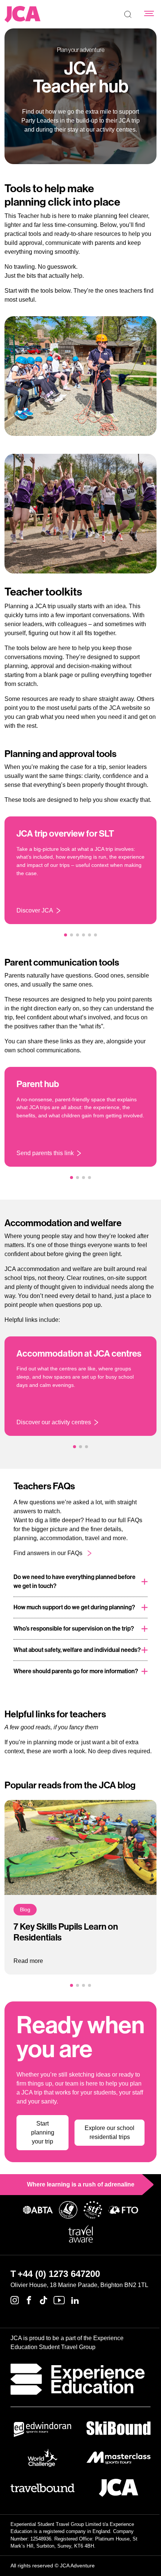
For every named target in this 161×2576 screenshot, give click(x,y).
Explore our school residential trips (110, 2132)
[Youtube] (59, 2300)
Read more (28, 1961)
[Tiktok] (43, 2300)
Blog (25, 1909)
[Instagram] (15, 2300)
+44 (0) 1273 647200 (59, 2274)
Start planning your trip (43, 2132)
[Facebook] (29, 2300)
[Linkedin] (75, 2300)
